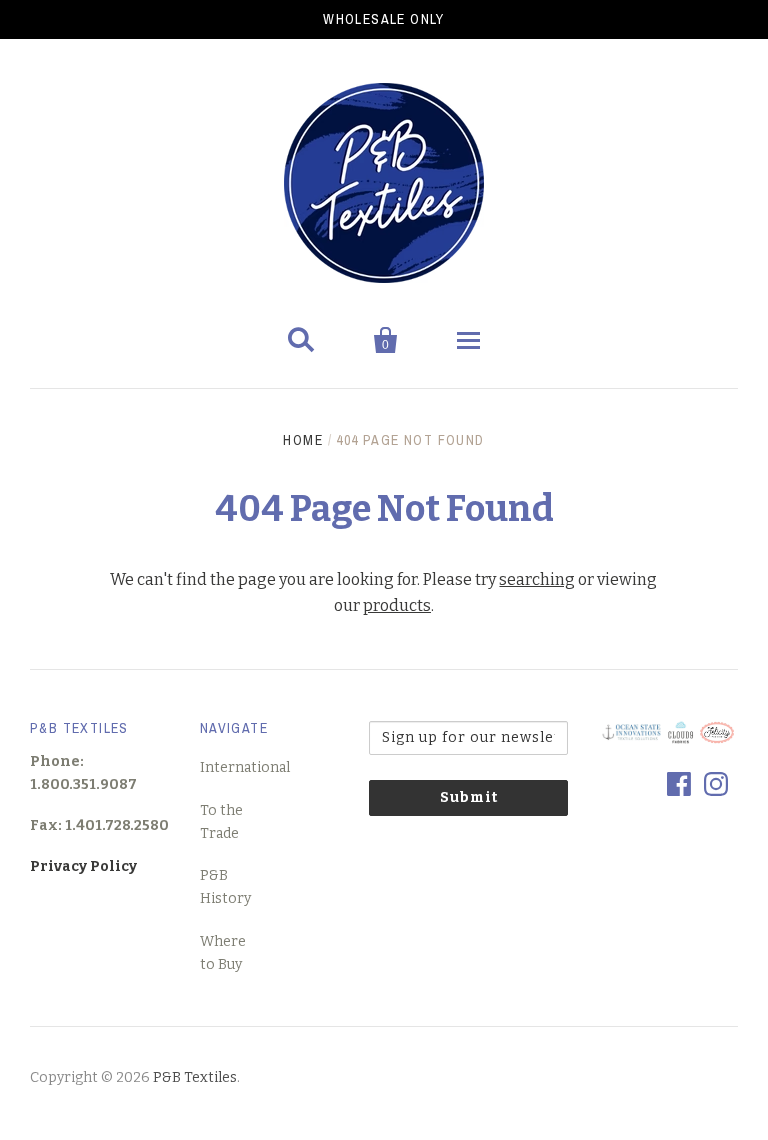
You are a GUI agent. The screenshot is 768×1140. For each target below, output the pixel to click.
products (397, 605)
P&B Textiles (195, 1077)
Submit (469, 797)
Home (303, 440)
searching (537, 579)
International (245, 767)
